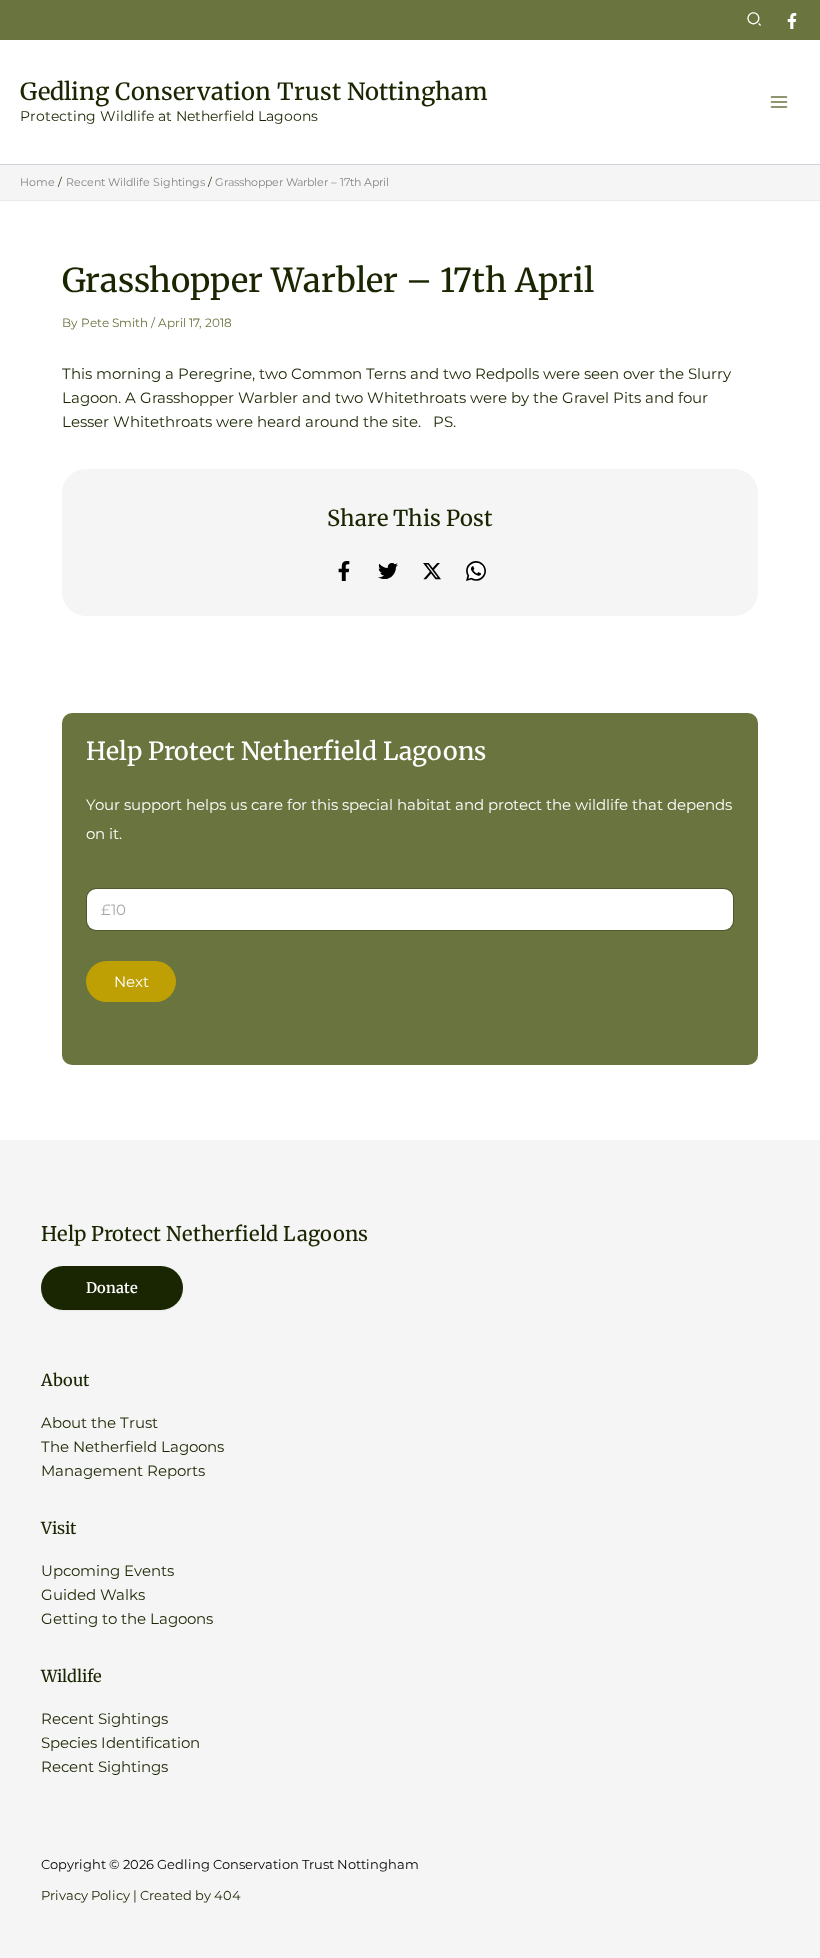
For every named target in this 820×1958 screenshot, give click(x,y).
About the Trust (99, 1423)
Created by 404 (190, 1895)
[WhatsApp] (476, 571)
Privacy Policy (85, 1895)
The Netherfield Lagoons (132, 1447)
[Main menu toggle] (779, 102)
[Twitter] (388, 571)
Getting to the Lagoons (127, 1619)
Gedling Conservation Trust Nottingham (254, 91)
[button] (755, 20)
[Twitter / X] (432, 571)
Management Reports (123, 1471)
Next (131, 982)
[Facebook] (792, 21)
